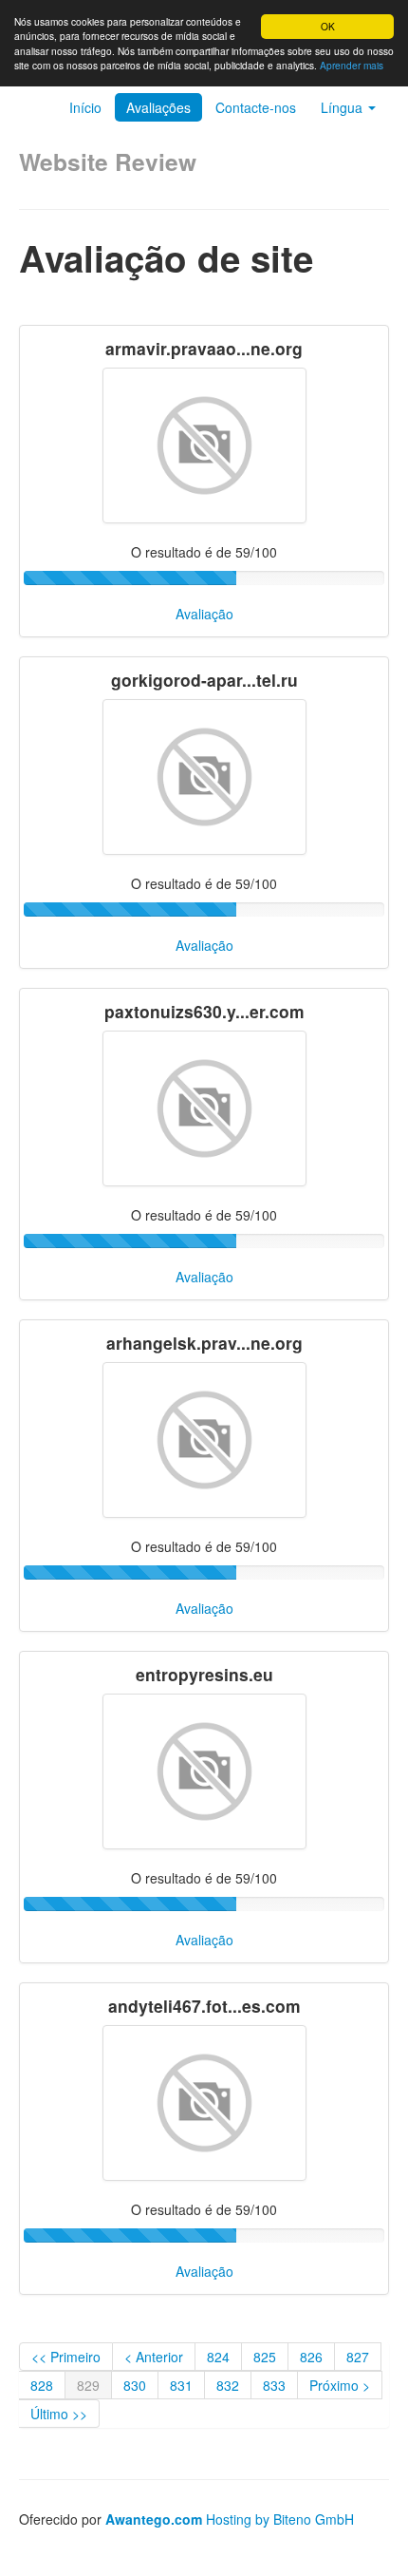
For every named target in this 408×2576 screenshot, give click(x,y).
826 (311, 2357)
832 (228, 2385)
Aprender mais (352, 65)
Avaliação (204, 614)
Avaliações (158, 107)
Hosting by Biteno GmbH (280, 2519)
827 (358, 2357)
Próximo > (340, 2385)
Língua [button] (343, 107)
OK (328, 26)
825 (265, 2357)
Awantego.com (154, 2519)
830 (135, 2385)
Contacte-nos (256, 107)
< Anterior (154, 2357)
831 (181, 2385)
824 (218, 2357)
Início (85, 107)
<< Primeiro (66, 2357)
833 (274, 2385)
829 (88, 2385)
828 (42, 2385)
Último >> (59, 2414)
